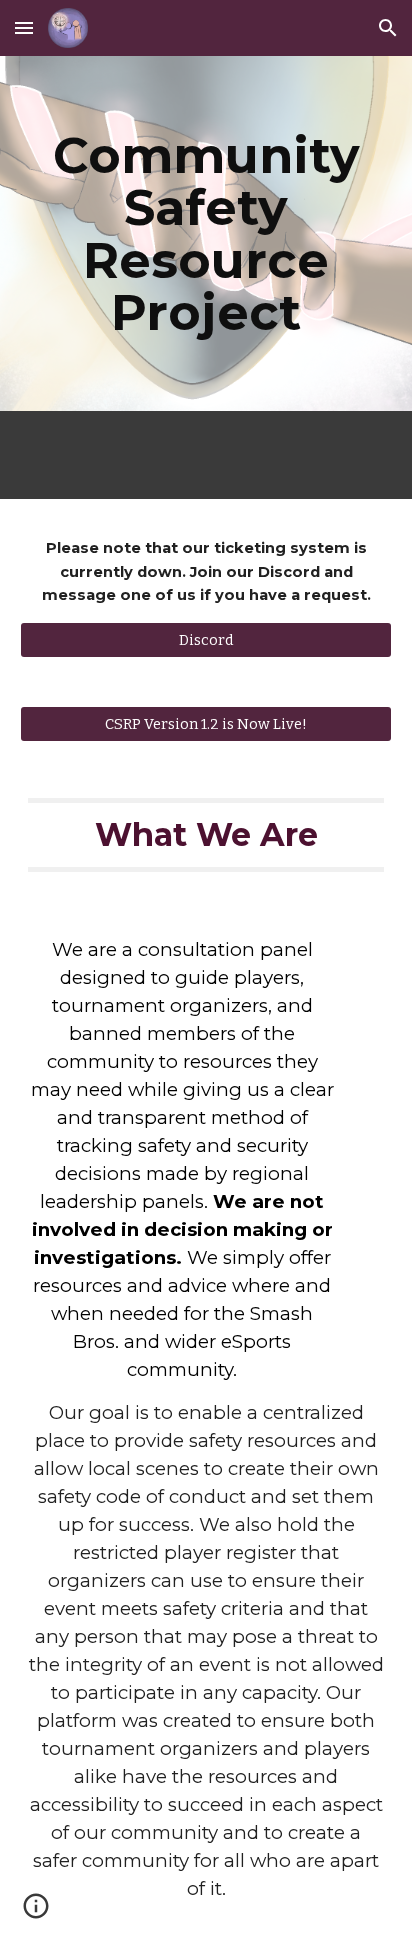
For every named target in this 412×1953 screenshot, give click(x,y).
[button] (24, 27)
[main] (206, 233)
